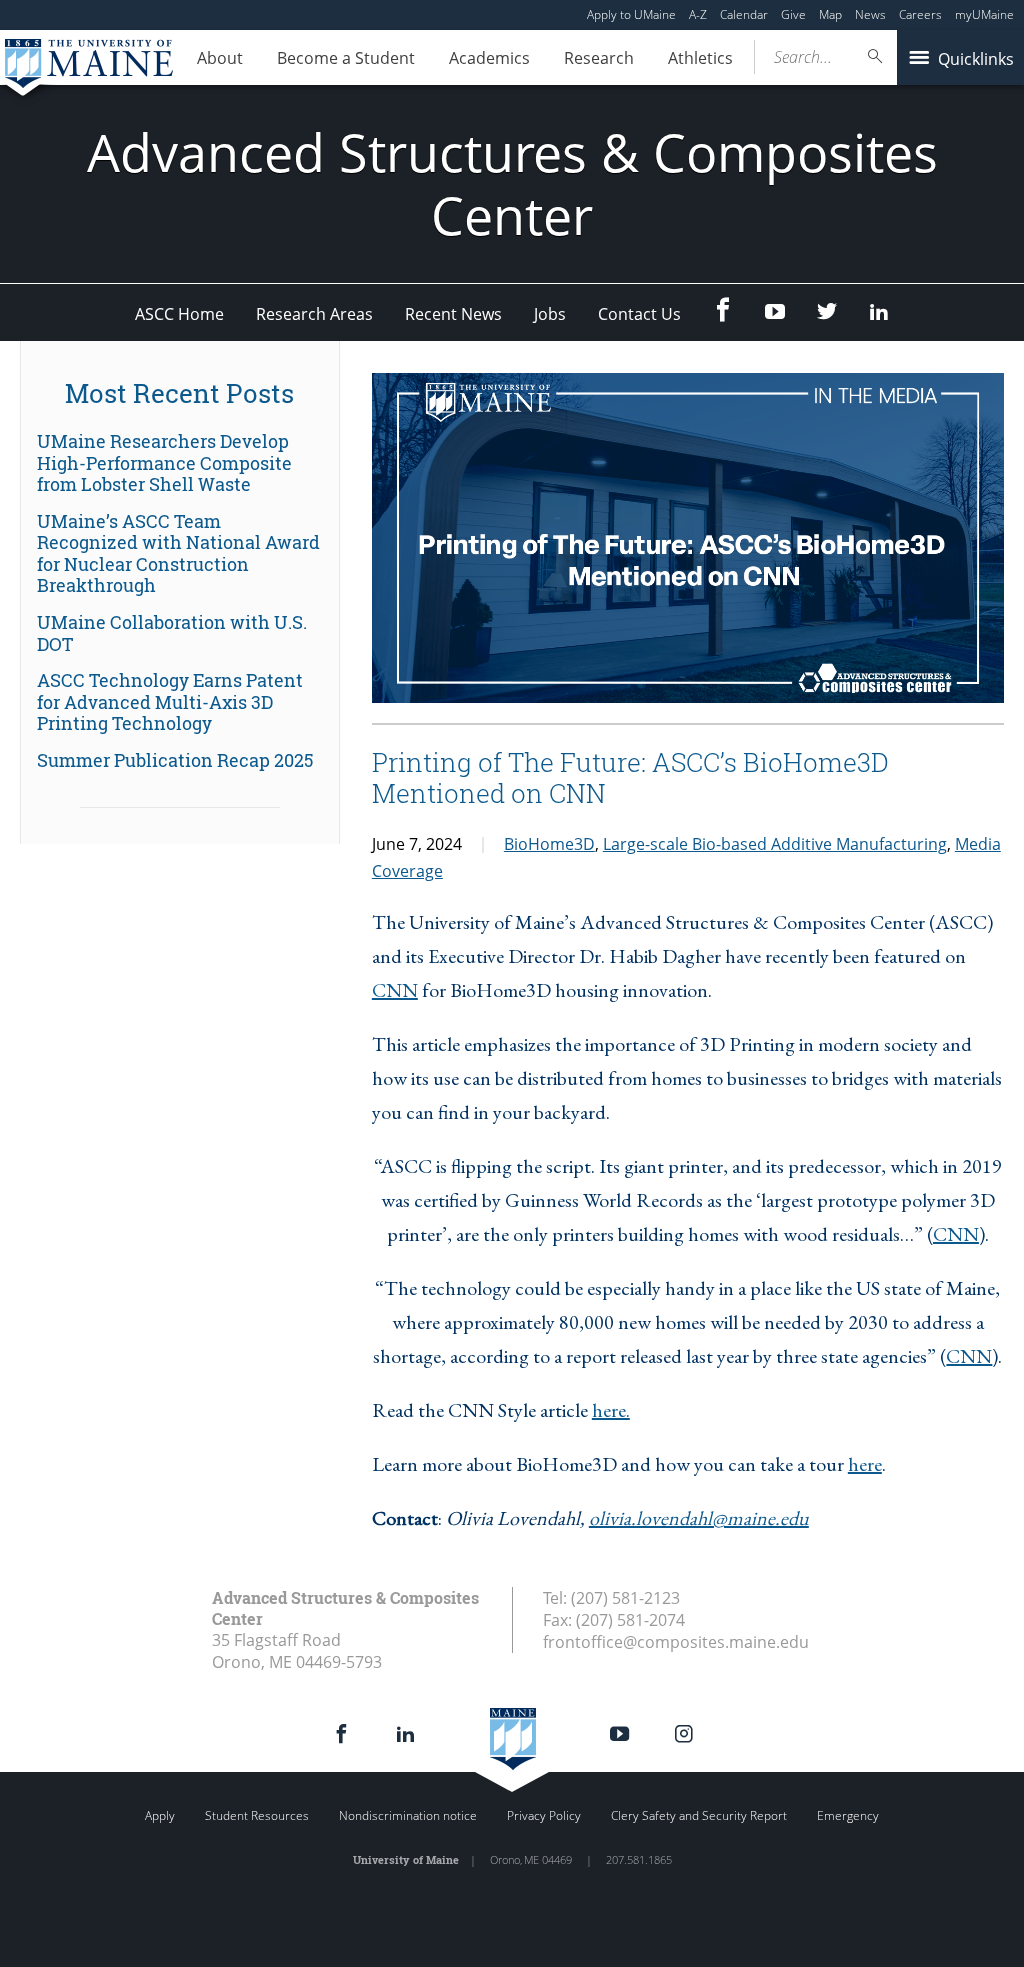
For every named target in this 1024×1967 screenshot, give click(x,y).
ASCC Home (179, 314)
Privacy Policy (544, 1815)
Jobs (550, 314)
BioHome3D (549, 844)
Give (793, 14)
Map (830, 14)
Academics (489, 58)
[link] (180, 463)
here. (611, 1410)
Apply (160, 1815)
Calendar (744, 14)
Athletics (700, 58)
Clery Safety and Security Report (699, 1815)
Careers (920, 14)
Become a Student (346, 58)
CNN (395, 990)
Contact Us (639, 314)
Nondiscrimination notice (408, 1815)
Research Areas (314, 314)
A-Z (698, 14)
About (220, 58)
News (870, 14)
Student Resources (257, 1815)
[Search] (876, 56)
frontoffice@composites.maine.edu (676, 1642)
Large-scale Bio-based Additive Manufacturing (775, 844)
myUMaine (984, 14)
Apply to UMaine (631, 14)
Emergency (848, 1815)
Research (599, 58)
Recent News (453, 314)
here (865, 1464)
